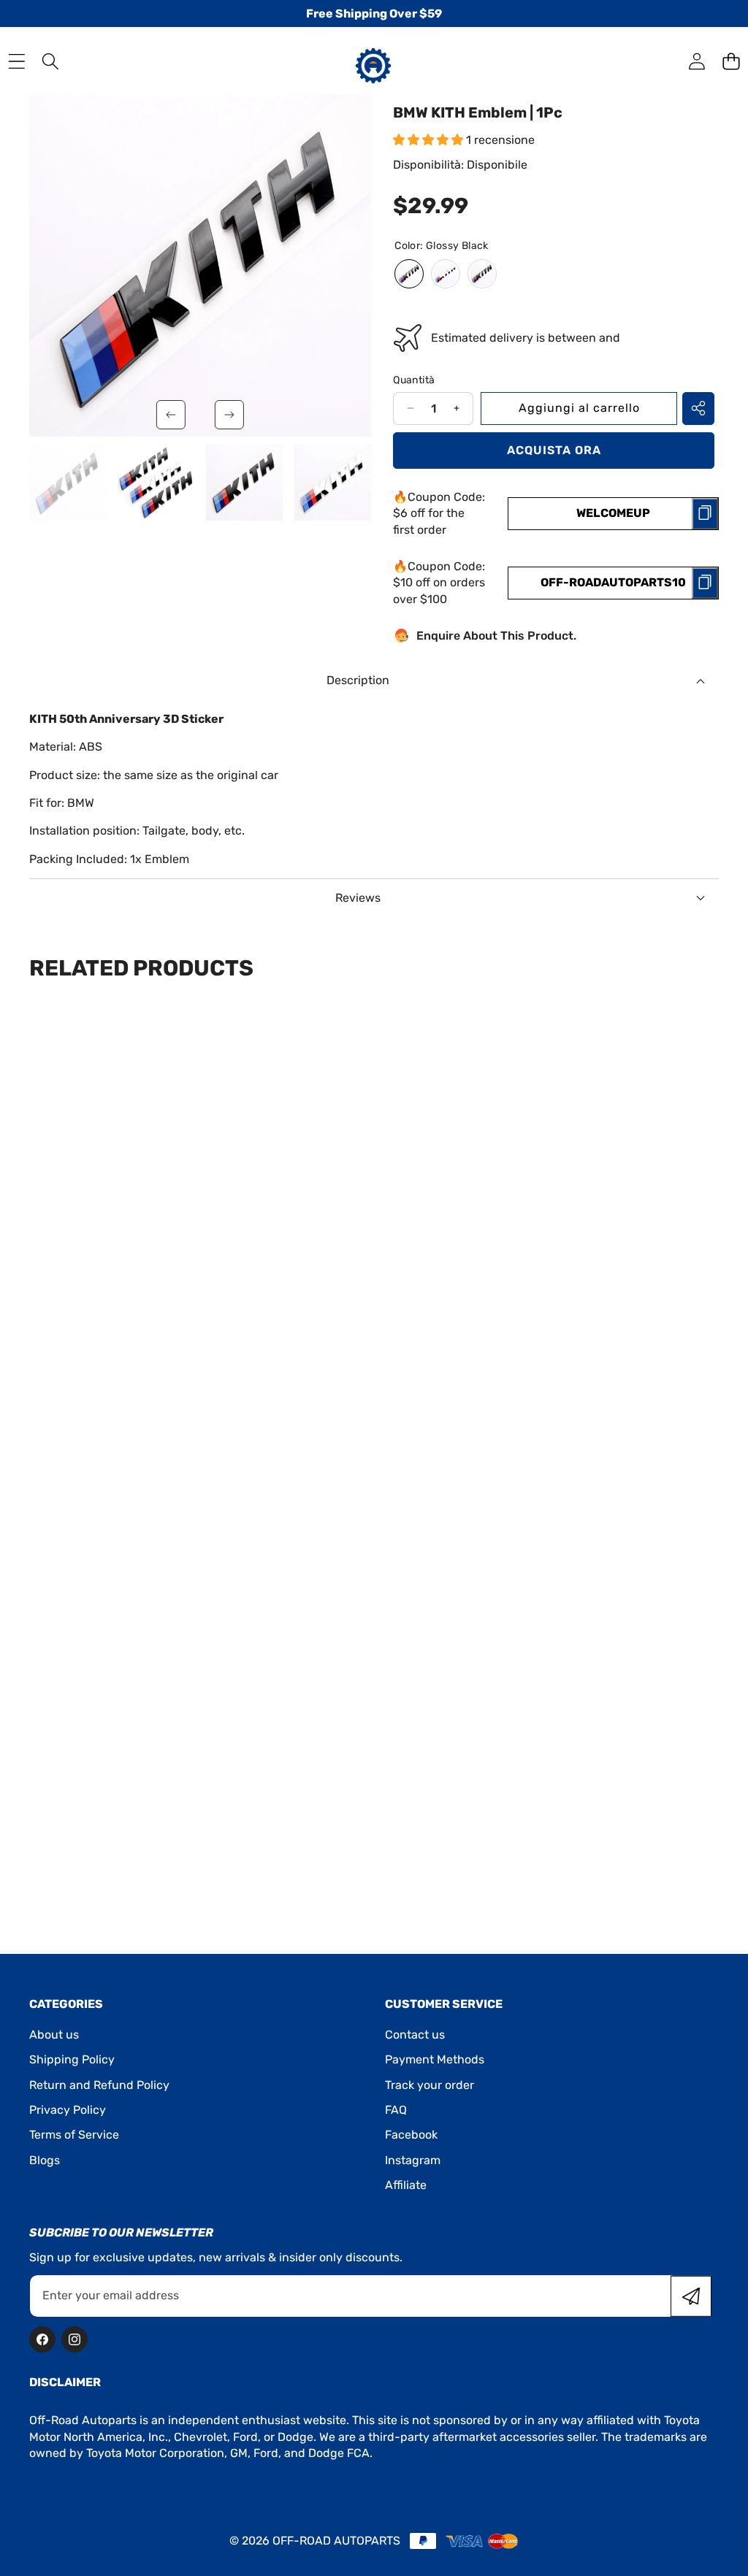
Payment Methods (435, 2059)
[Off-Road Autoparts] (373, 61)
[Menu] (16, 61)
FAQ (396, 2110)
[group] (68, 482)
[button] (731, 61)
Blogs (45, 2160)
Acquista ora (554, 450)
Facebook (411, 2135)
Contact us (415, 2035)
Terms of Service (74, 2135)
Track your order (430, 2085)
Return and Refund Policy (99, 2085)
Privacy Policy (68, 2110)
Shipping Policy (72, 2059)
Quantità (414, 380)
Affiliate (406, 2185)
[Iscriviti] (691, 2296)
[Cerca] (51, 61)
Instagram (413, 2160)
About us (54, 2035)
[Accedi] (697, 61)
